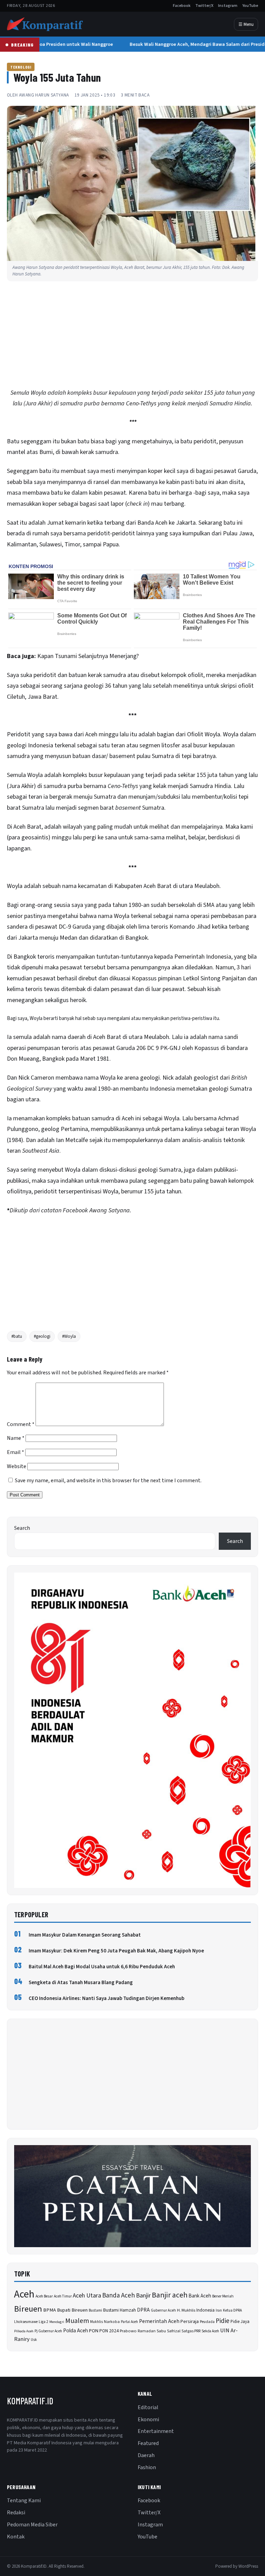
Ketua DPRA (232, 2310)
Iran (219, 2310)
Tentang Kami (24, 2501)
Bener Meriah (223, 2296)
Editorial (148, 2407)
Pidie (223, 2321)
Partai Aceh (129, 2322)
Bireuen (28, 2309)
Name (16, 1438)
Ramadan (147, 2331)
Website (17, 1466)
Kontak (16, 2537)
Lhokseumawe (26, 2322)
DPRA (143, 2310)
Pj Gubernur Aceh (48, 2331)
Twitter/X (204, 6)
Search (22, 1528)
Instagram (228, 6)
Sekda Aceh (210, 2331)
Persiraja (190, 2322)
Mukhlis (96, 2322)
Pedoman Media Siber (32, 2525)
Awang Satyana (110, 1210)
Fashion (147, 2467)
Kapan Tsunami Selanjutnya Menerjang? (88, 656)
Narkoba (112, 2322)
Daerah (146, 2455)
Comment (21, 1424)
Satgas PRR (191, 2331)
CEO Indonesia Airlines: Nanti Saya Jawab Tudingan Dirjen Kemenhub (106, 1998)
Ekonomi (148, 2420)
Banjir (143, 2296)
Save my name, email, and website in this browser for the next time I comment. (108, 1481)
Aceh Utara (87, 2296)
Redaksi (16, 2513)
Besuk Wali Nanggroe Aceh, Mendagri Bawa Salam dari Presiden (195, 44)
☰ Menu (246, 24)
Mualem (77, 2321)
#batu (17, 1336)
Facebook (182, 6)
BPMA (50, 2310)
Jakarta (186, 523)
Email (16, 1452)
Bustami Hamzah (120, 2310)
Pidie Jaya (240, 2322)
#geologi (42, 1336)
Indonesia (205, 2310)
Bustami (95, 2310)
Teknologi (21, 67)
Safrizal (174, 2331)
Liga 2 (43, 2322)
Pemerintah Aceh (159, 2321)
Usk (34, 2340)
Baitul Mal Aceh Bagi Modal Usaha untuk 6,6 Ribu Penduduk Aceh (102, 1967)
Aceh (24, 2294)
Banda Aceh (119, 2296)
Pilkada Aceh (24, 2331)
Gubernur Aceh (163, 2310)
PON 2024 (109, 2331)
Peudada (207, 2322)
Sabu (161, 2331)
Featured (148, 2443)
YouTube (250, 6)
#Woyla (69, 1336)
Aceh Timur (63, 2296)
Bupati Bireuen (72, 2310)
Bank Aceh (200, 2296)
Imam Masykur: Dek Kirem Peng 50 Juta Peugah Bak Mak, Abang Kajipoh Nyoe (116, 1951)
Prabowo (128, 2331)
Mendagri (57, 2322)
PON (94, 2331)
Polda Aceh (76, 2331)
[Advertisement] (132, 336)
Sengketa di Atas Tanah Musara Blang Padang (81, 1983)
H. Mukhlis (186, 2310)
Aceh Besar (44, 2296)
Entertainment (156, 2431)
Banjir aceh (170, 2295)
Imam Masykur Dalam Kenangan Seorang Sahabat (85, 1935)
